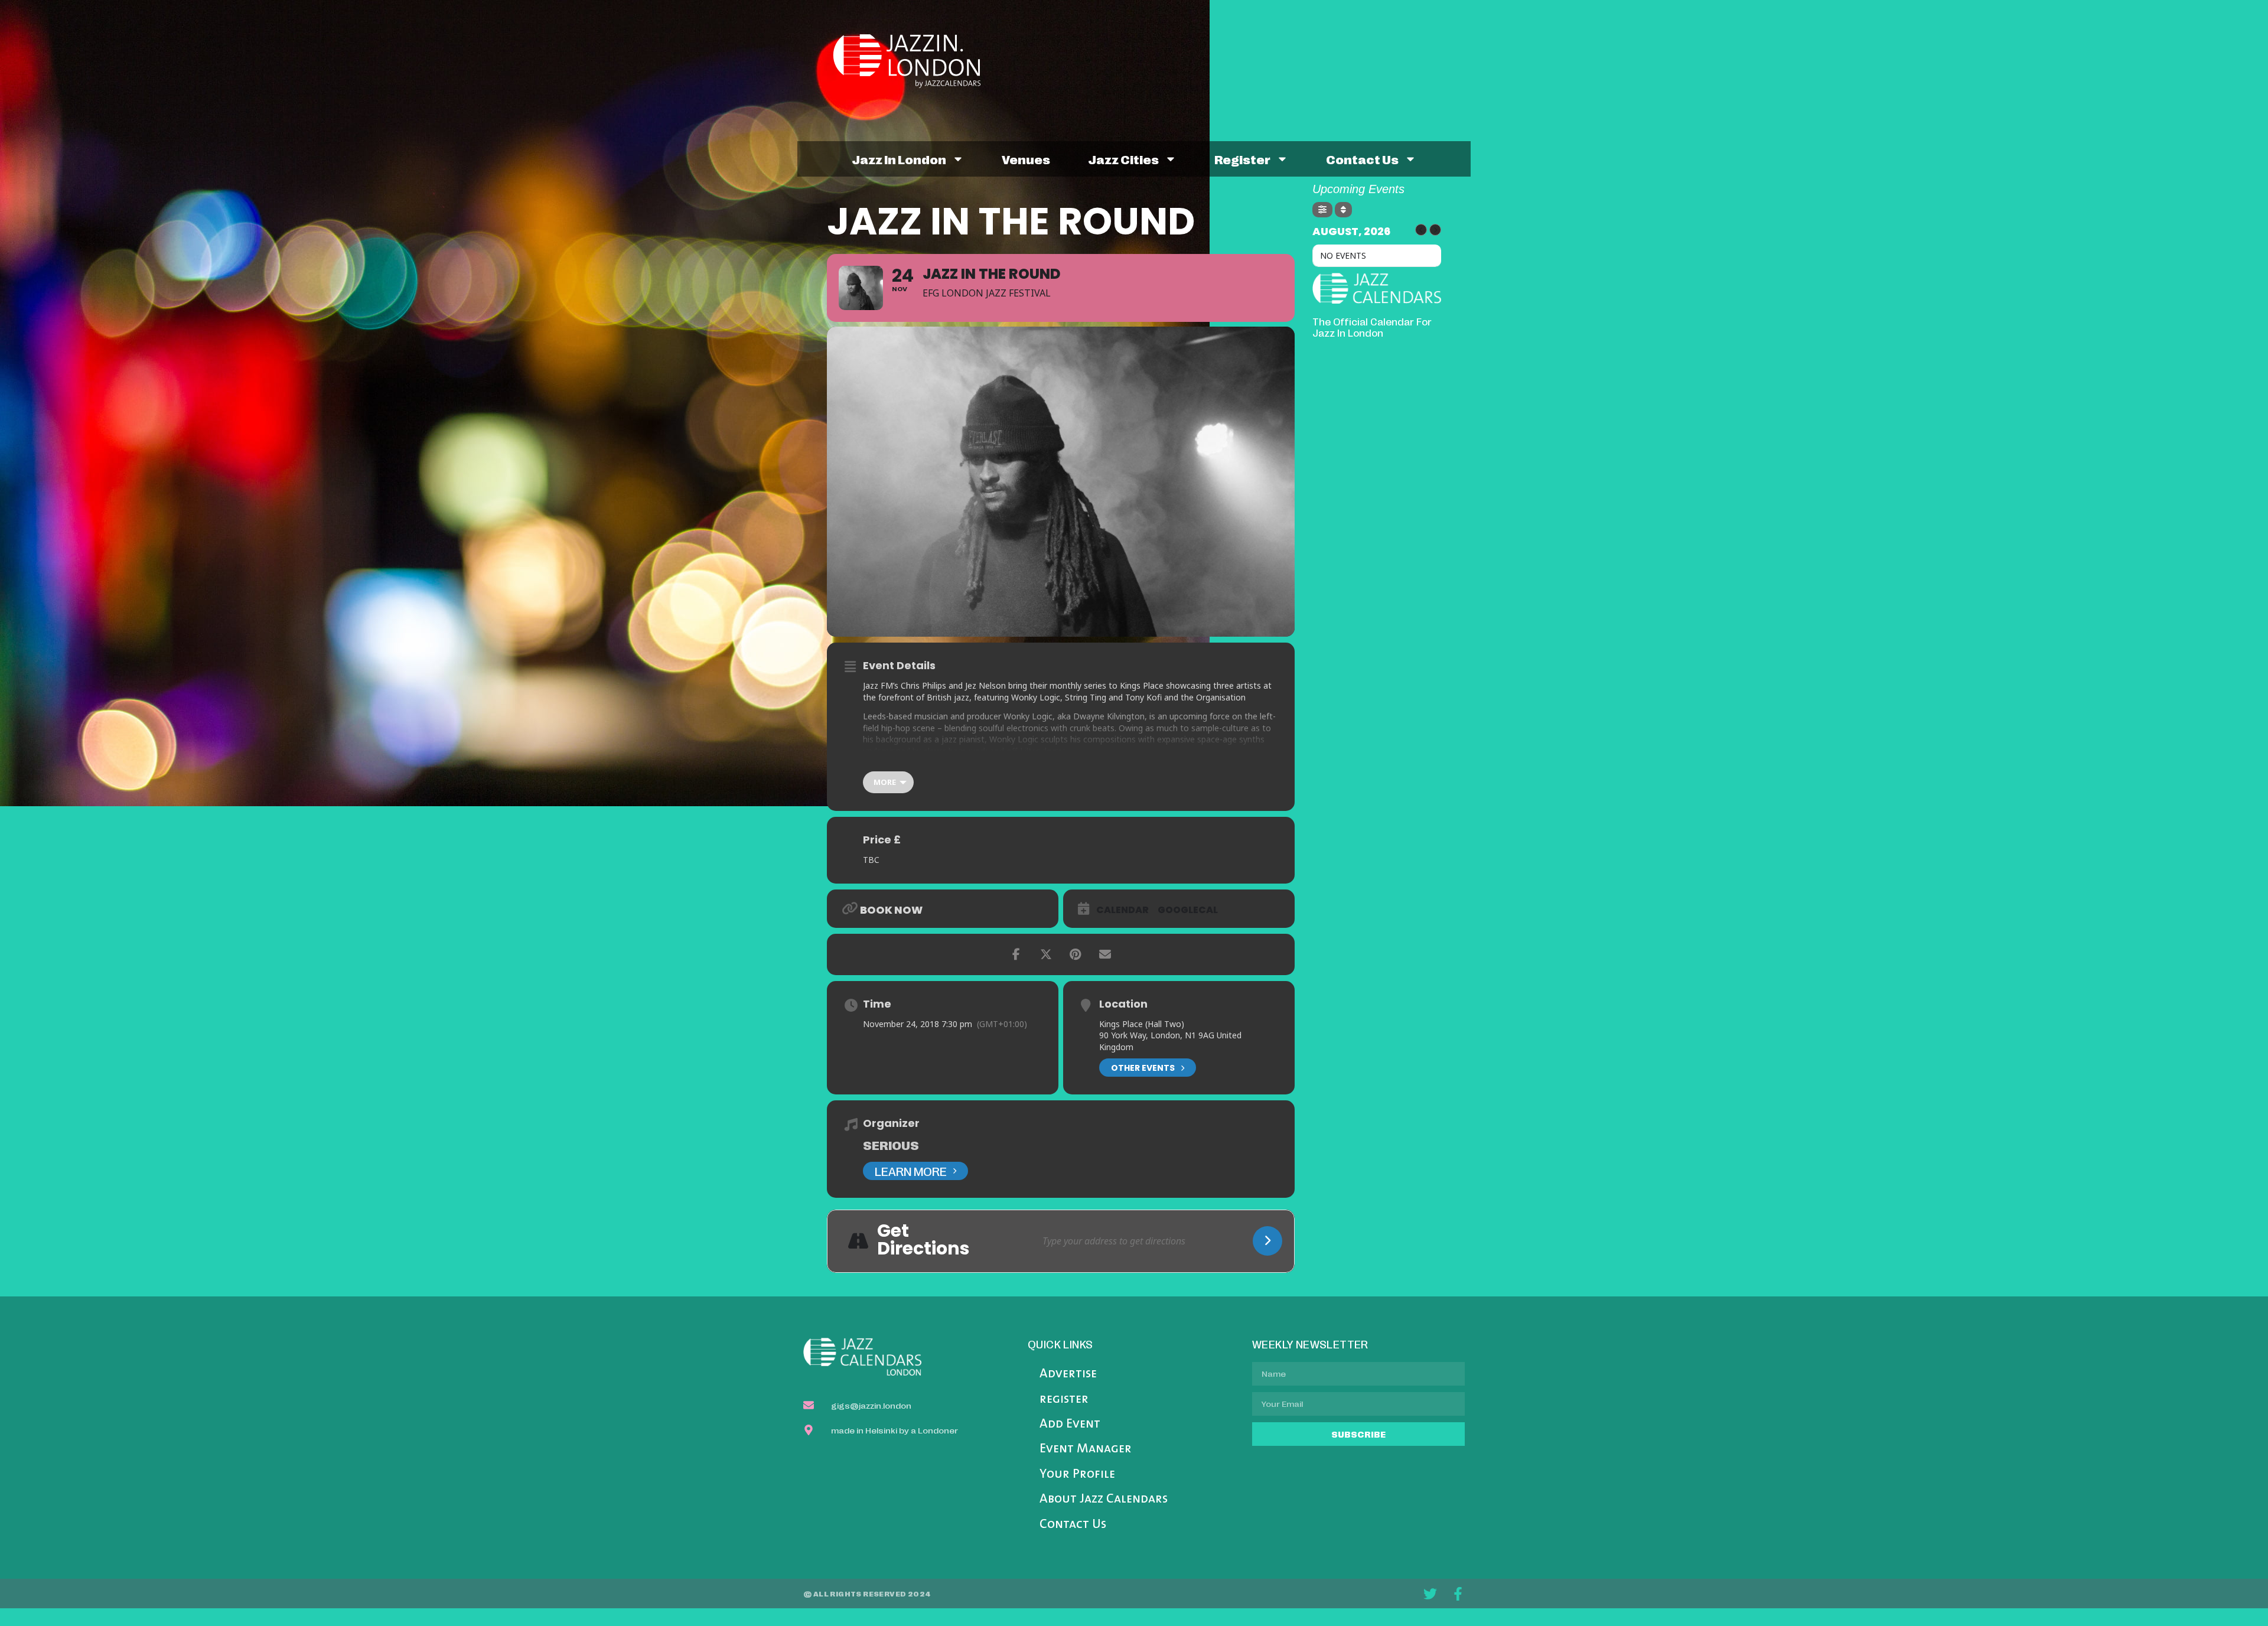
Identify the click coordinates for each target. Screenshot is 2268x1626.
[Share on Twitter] (1046, 954)
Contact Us (1073, 1525)
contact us (1362, 159)
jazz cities (1123, 159)
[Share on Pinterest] (1076, 954)
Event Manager (1086, 1449)
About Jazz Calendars (1104, 1499)
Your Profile (1077, 1475)
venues (1026, 159)
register (1242, 159)
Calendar (1122, 910)
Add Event (1070, 1424)
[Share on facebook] (1016, 954)
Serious (891, 1145)
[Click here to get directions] (1267, 1241)
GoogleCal (1188, 910)
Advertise (1068, 1374)
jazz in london (899, 159)
